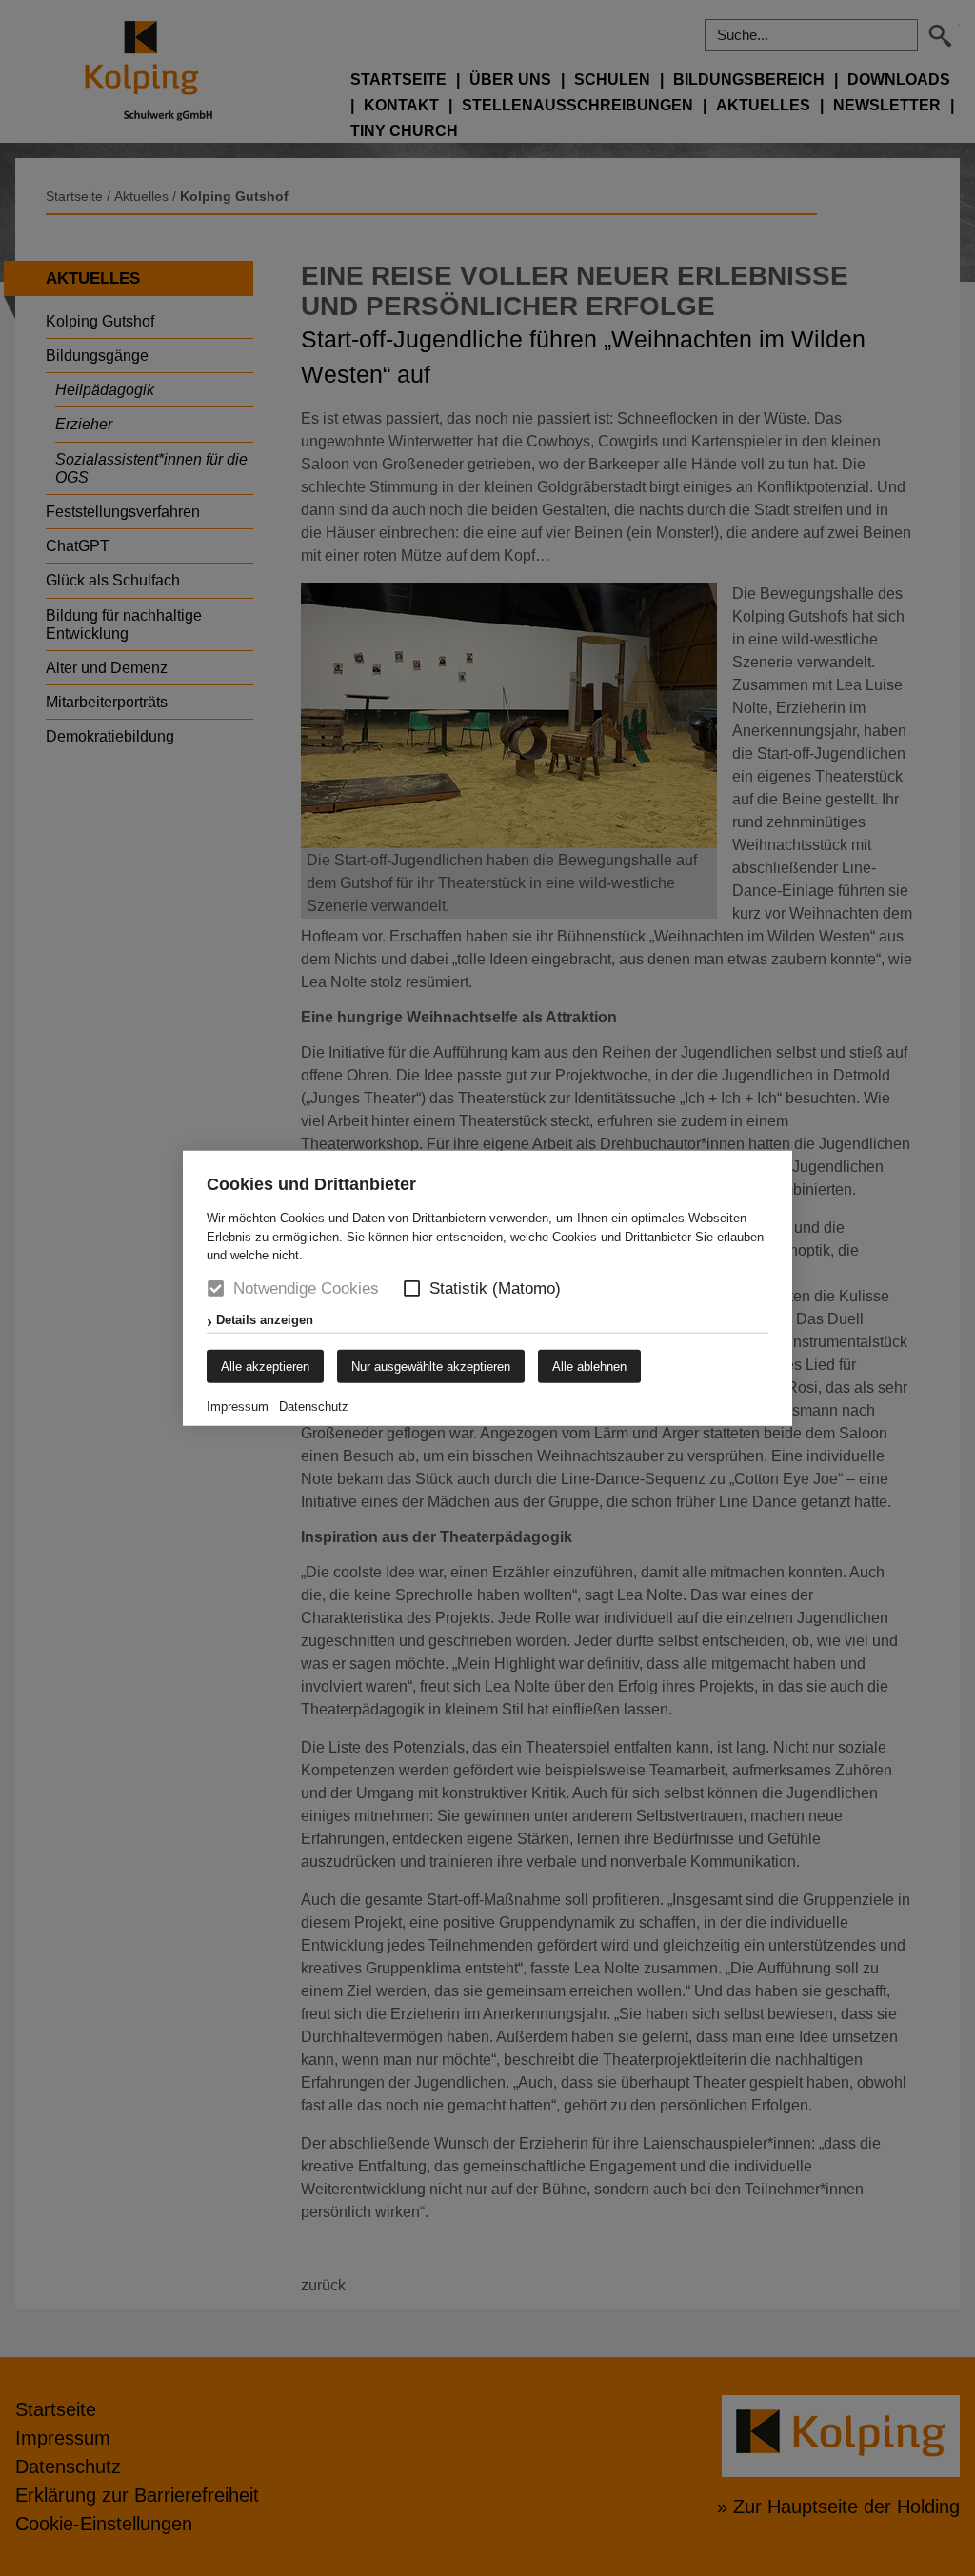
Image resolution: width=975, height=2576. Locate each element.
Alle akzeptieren (265, 1366)
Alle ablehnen (589, 1366)
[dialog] (487, 1288)
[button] (412, 1288)
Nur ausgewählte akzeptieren (431, 1366)
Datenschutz (314, 1406)
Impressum (238, 1406)
